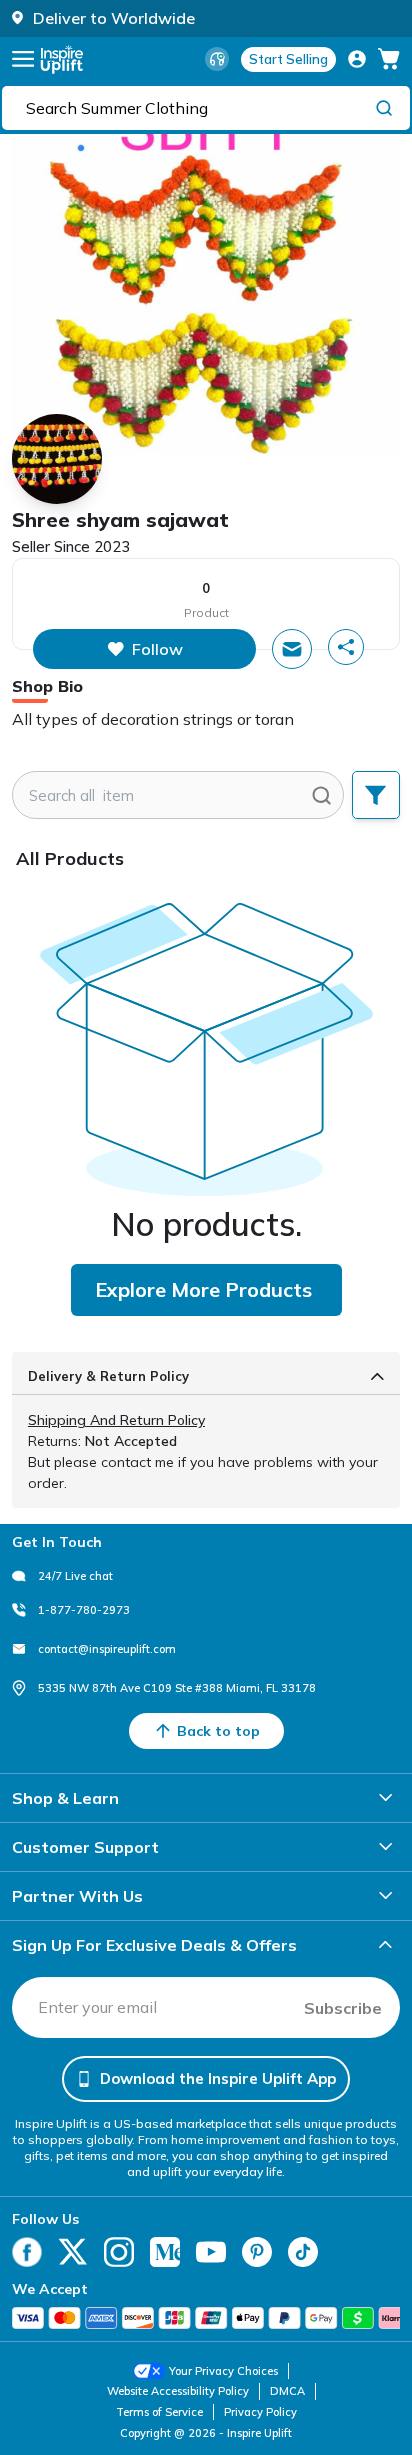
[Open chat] (292, 649)
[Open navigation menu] (23, 59)
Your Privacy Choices (223, 2371)
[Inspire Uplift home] (62, 59)
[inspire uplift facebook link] (27, 2252)
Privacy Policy (260, 2412)
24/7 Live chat (75, 1576)
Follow (157, 649)
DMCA (287, 2391)
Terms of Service (159, 2412)
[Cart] (389, 59)
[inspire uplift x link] (73, 2252)
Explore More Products (203, 1289)
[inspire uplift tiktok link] (303, 2252)
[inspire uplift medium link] (165, 2252)
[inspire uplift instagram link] (119, 2252)
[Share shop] (346, 647)
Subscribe (343, 2008)
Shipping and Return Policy (116, 1420)
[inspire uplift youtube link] (211, 2252)
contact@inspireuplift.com (107, 1649)
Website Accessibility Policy (178, 2391)
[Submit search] (321, 795)
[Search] (384, 107)
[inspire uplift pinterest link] (257, 2252)
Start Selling (288, 59)
